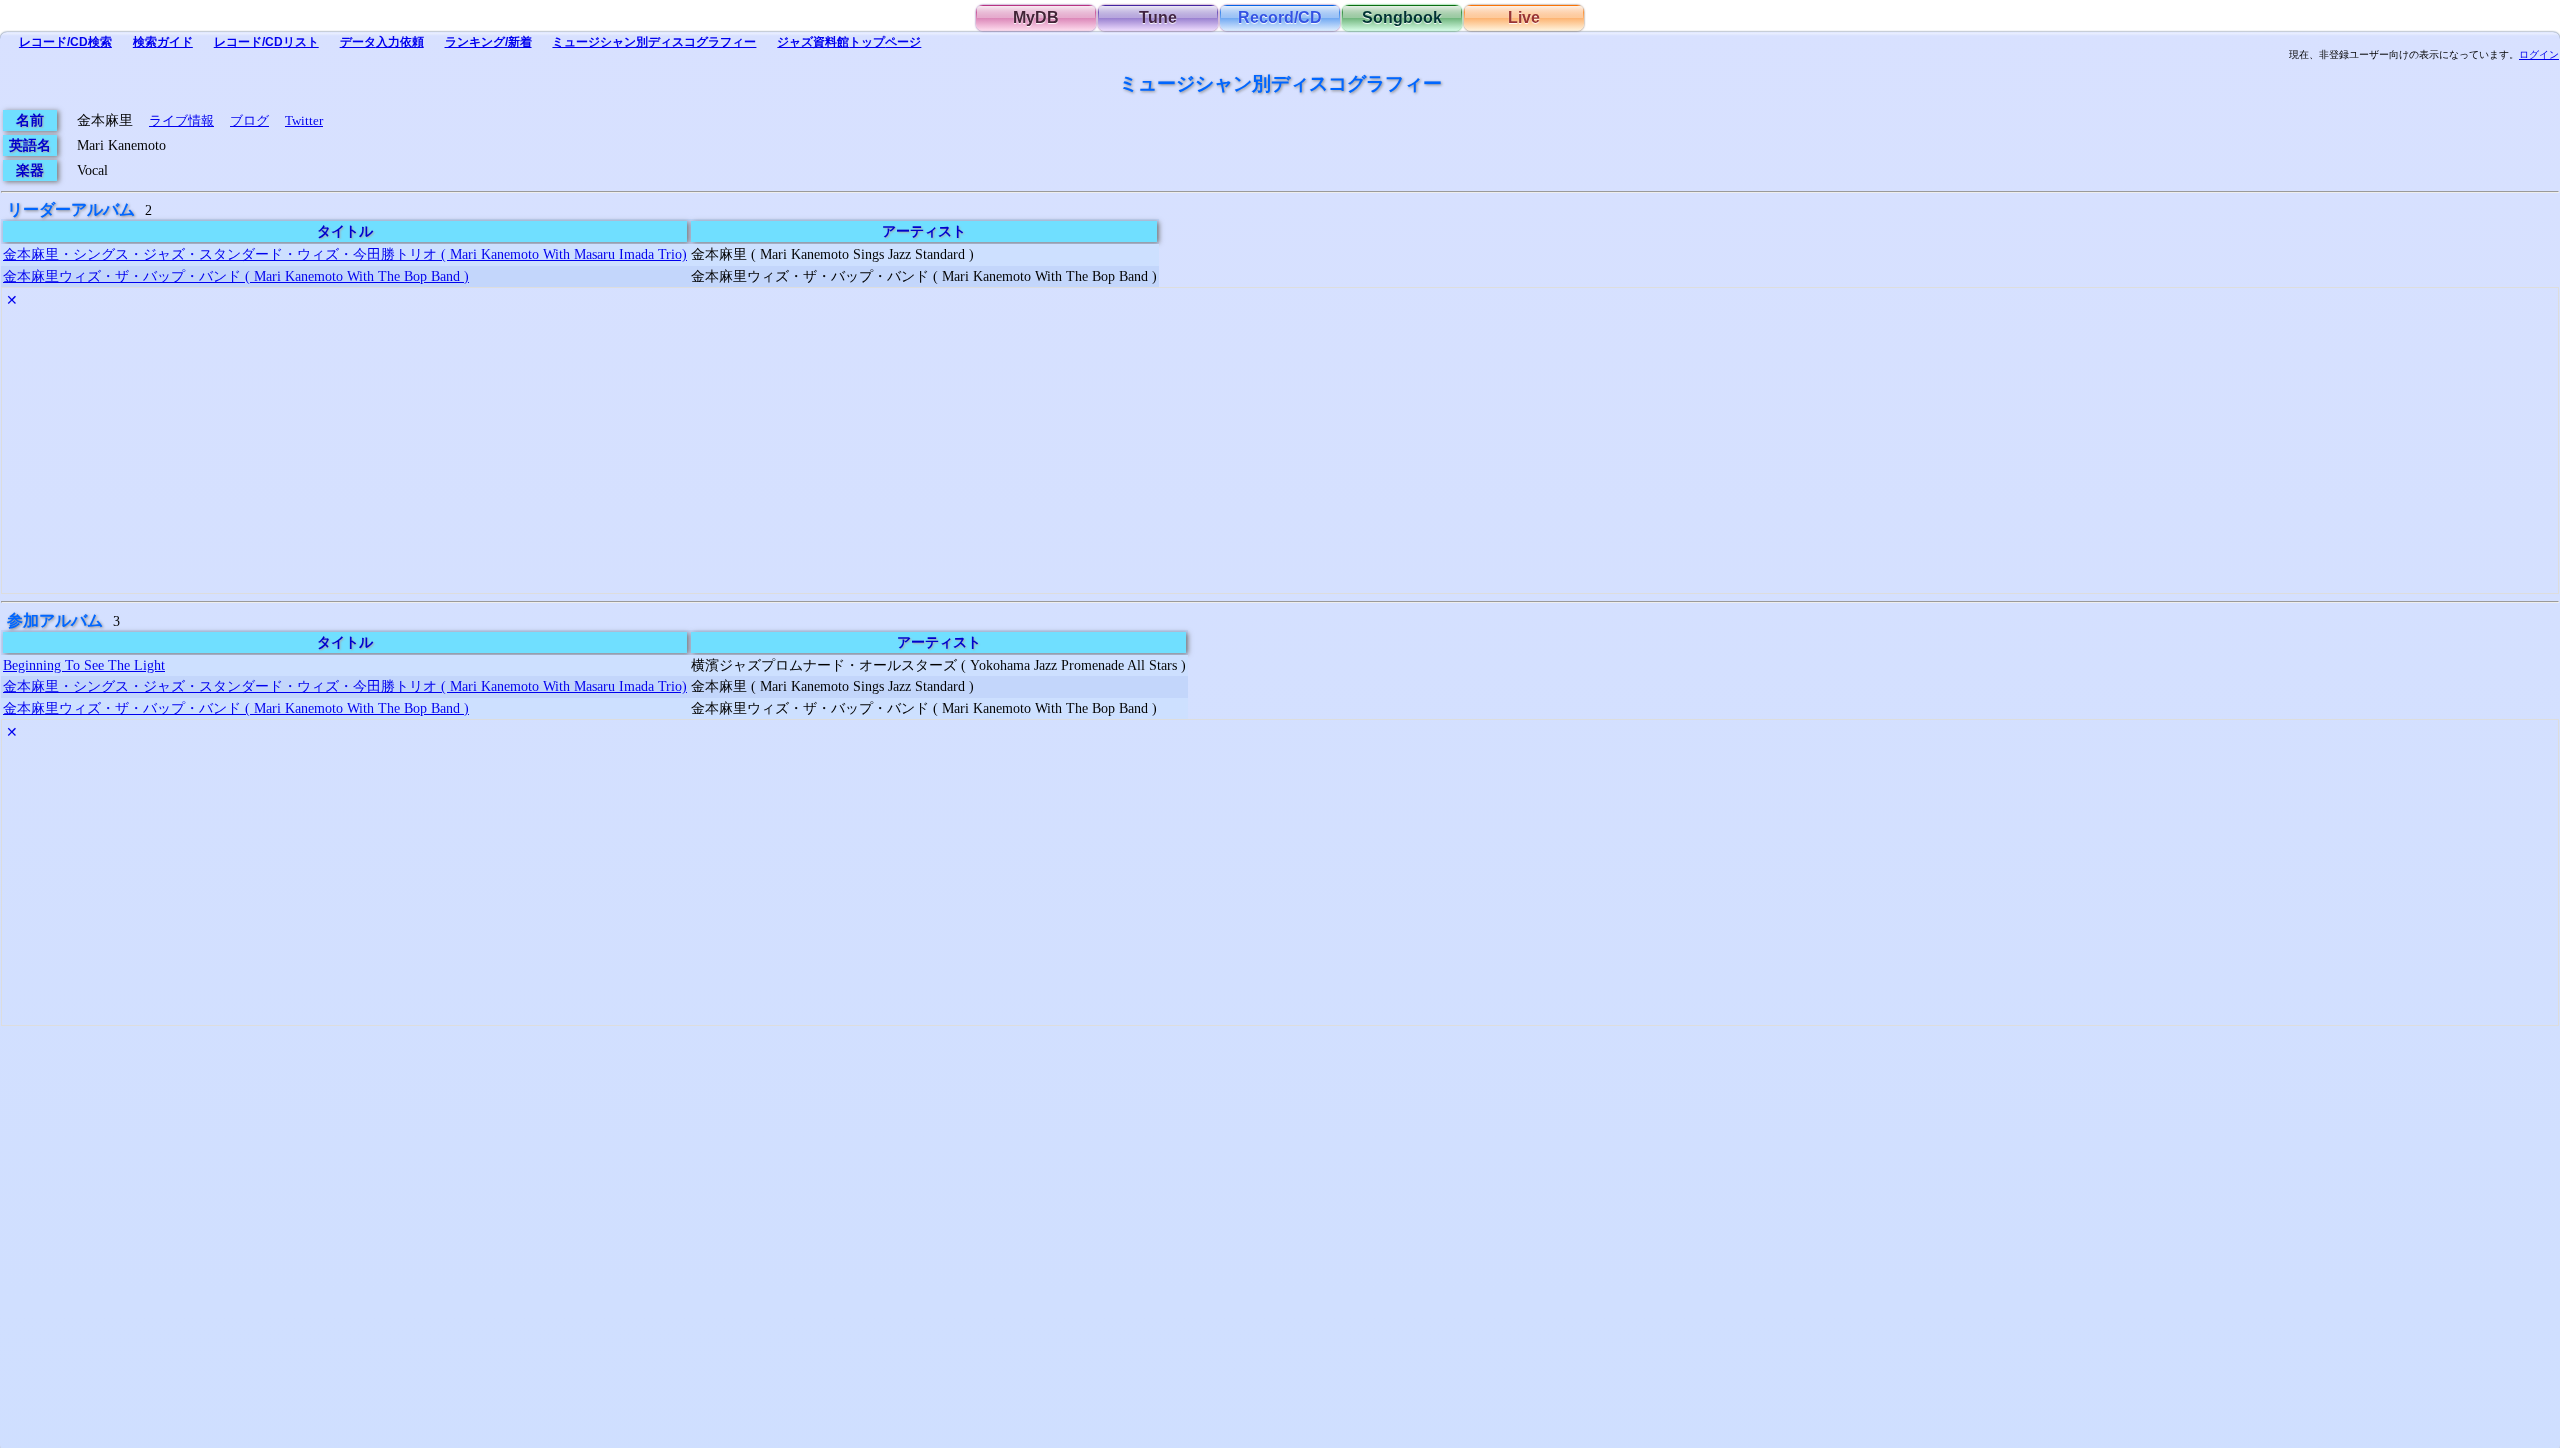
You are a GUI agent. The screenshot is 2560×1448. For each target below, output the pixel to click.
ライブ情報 (181, 120)
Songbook (1402, 17)
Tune (1158, 17)
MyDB (1036, 17)
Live (1524, 17)
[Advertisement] (602, 453)
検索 (65, 42)
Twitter (304, 120)
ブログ (249, 120)
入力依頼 (382, 42)
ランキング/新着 (488, 42)
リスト (266, 42)
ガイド (163, 42)
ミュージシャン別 (654, 42)
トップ (849, 42)
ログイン (2539, 55)
